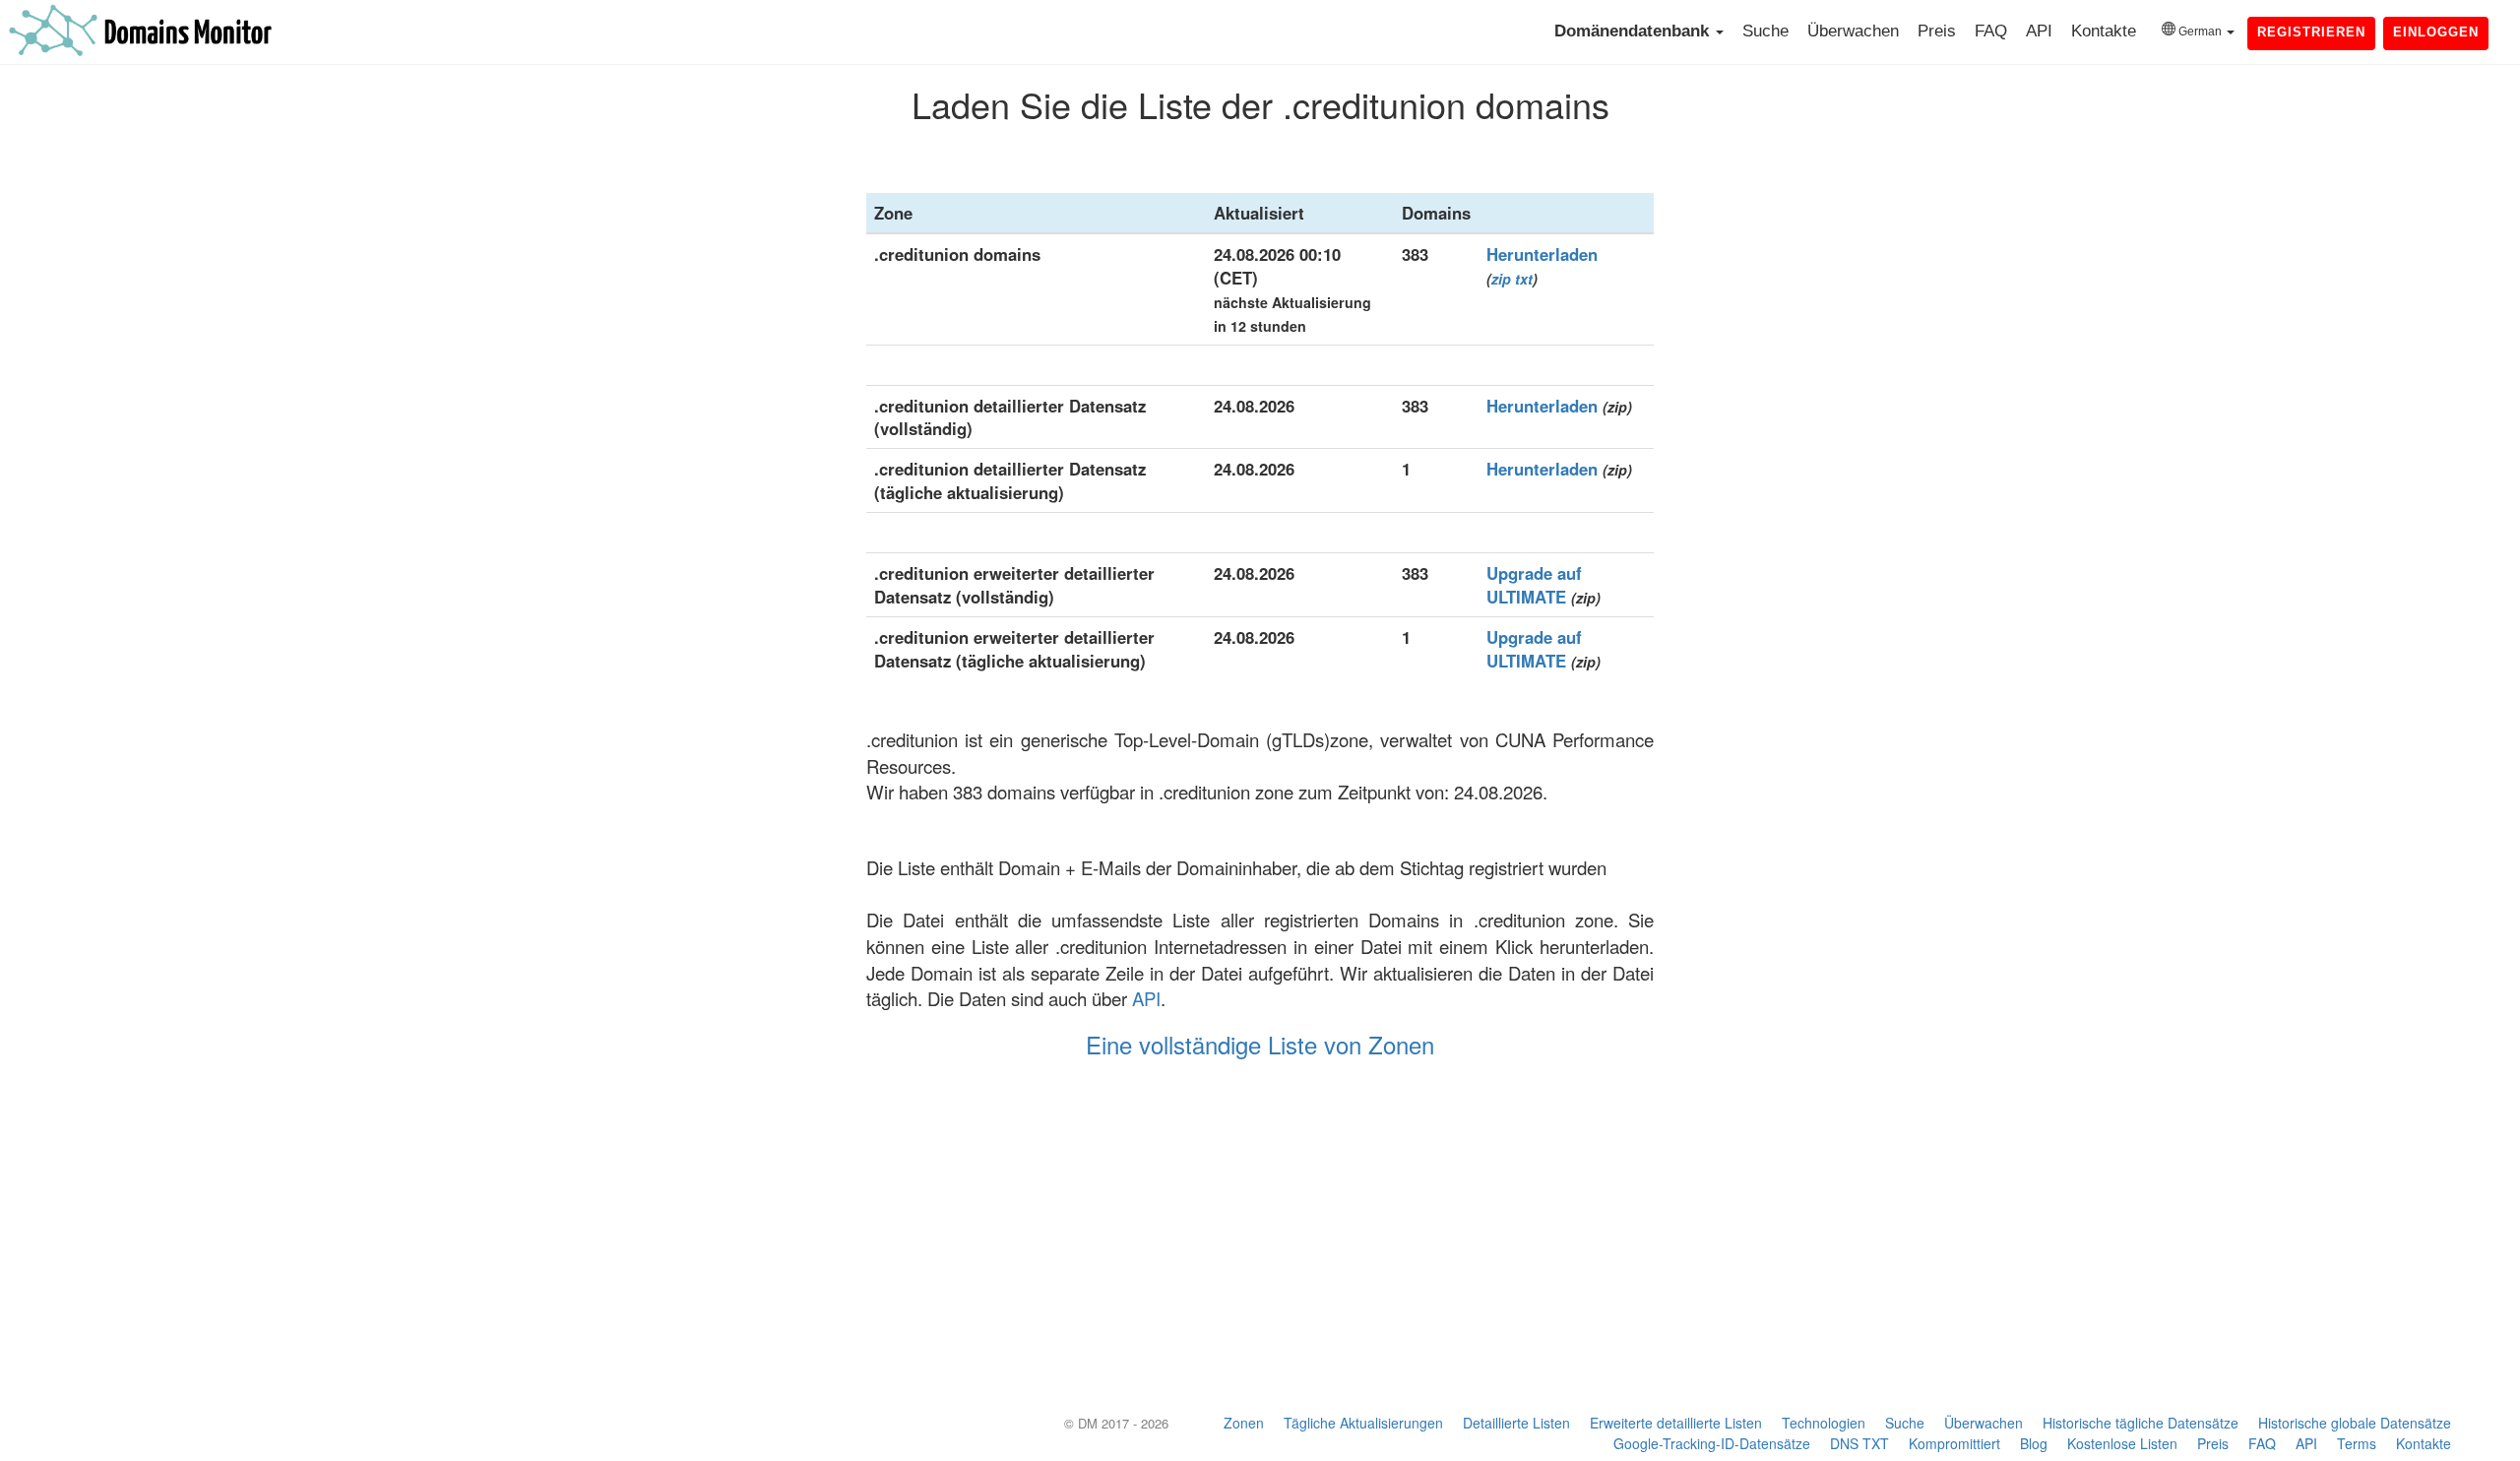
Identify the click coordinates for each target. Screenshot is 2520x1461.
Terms (2357, 1443)
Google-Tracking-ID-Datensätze (1712, 1443)
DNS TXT (1859, 1443)
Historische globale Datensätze (2355, 1423)
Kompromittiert (1954, 1443)
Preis (1937, 31)
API (2039, 31)
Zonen (1244, 1423)
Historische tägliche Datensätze (2141, 1423)
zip (1501, 279)
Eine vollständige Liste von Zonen (1260, 1044)
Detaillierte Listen (1516, 1423)
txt (1524, 279)
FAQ (1991, 31)
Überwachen (1853, 31)
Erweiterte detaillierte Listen (1676, 1423)
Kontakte (2104, 31)
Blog (2034, 1443)
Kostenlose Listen (2122, 1443)
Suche (1765, 31)
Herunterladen (1542, 254)
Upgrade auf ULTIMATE (1534, 585)
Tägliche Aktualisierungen (1363, 1423)
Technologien (1824, 1423)
